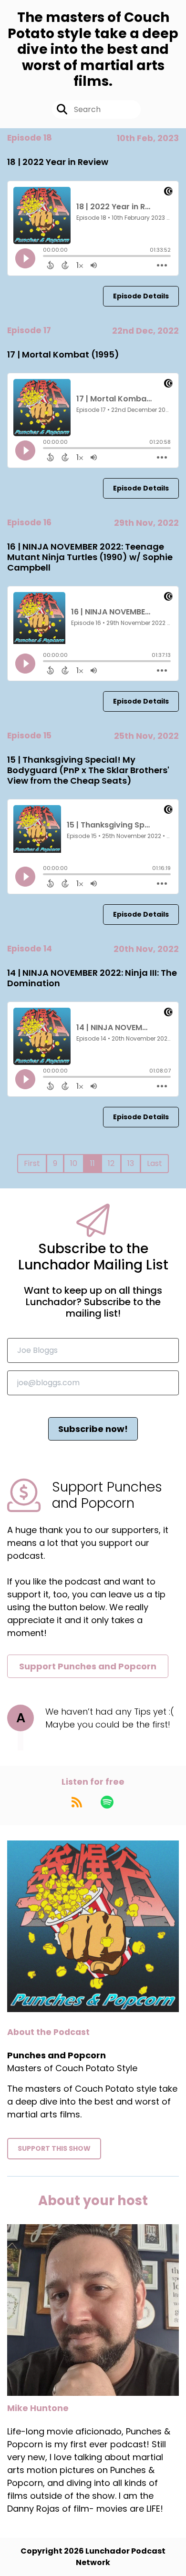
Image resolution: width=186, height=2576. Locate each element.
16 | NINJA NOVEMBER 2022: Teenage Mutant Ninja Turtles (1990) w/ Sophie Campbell (90, 557)
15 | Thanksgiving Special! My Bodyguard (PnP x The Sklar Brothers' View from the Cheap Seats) (88, 770)
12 (111, 1163)
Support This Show (54, 2148)
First (32, 1163)
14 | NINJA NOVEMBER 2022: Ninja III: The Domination (92, 978)
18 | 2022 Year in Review (58, 162)
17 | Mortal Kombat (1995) (63, 354)
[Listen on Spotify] (107, 1802)
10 (74, 1163)
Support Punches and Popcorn (88, 1666)
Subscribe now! (93, 1429)
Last (155, 1163)
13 (131, 1163)
